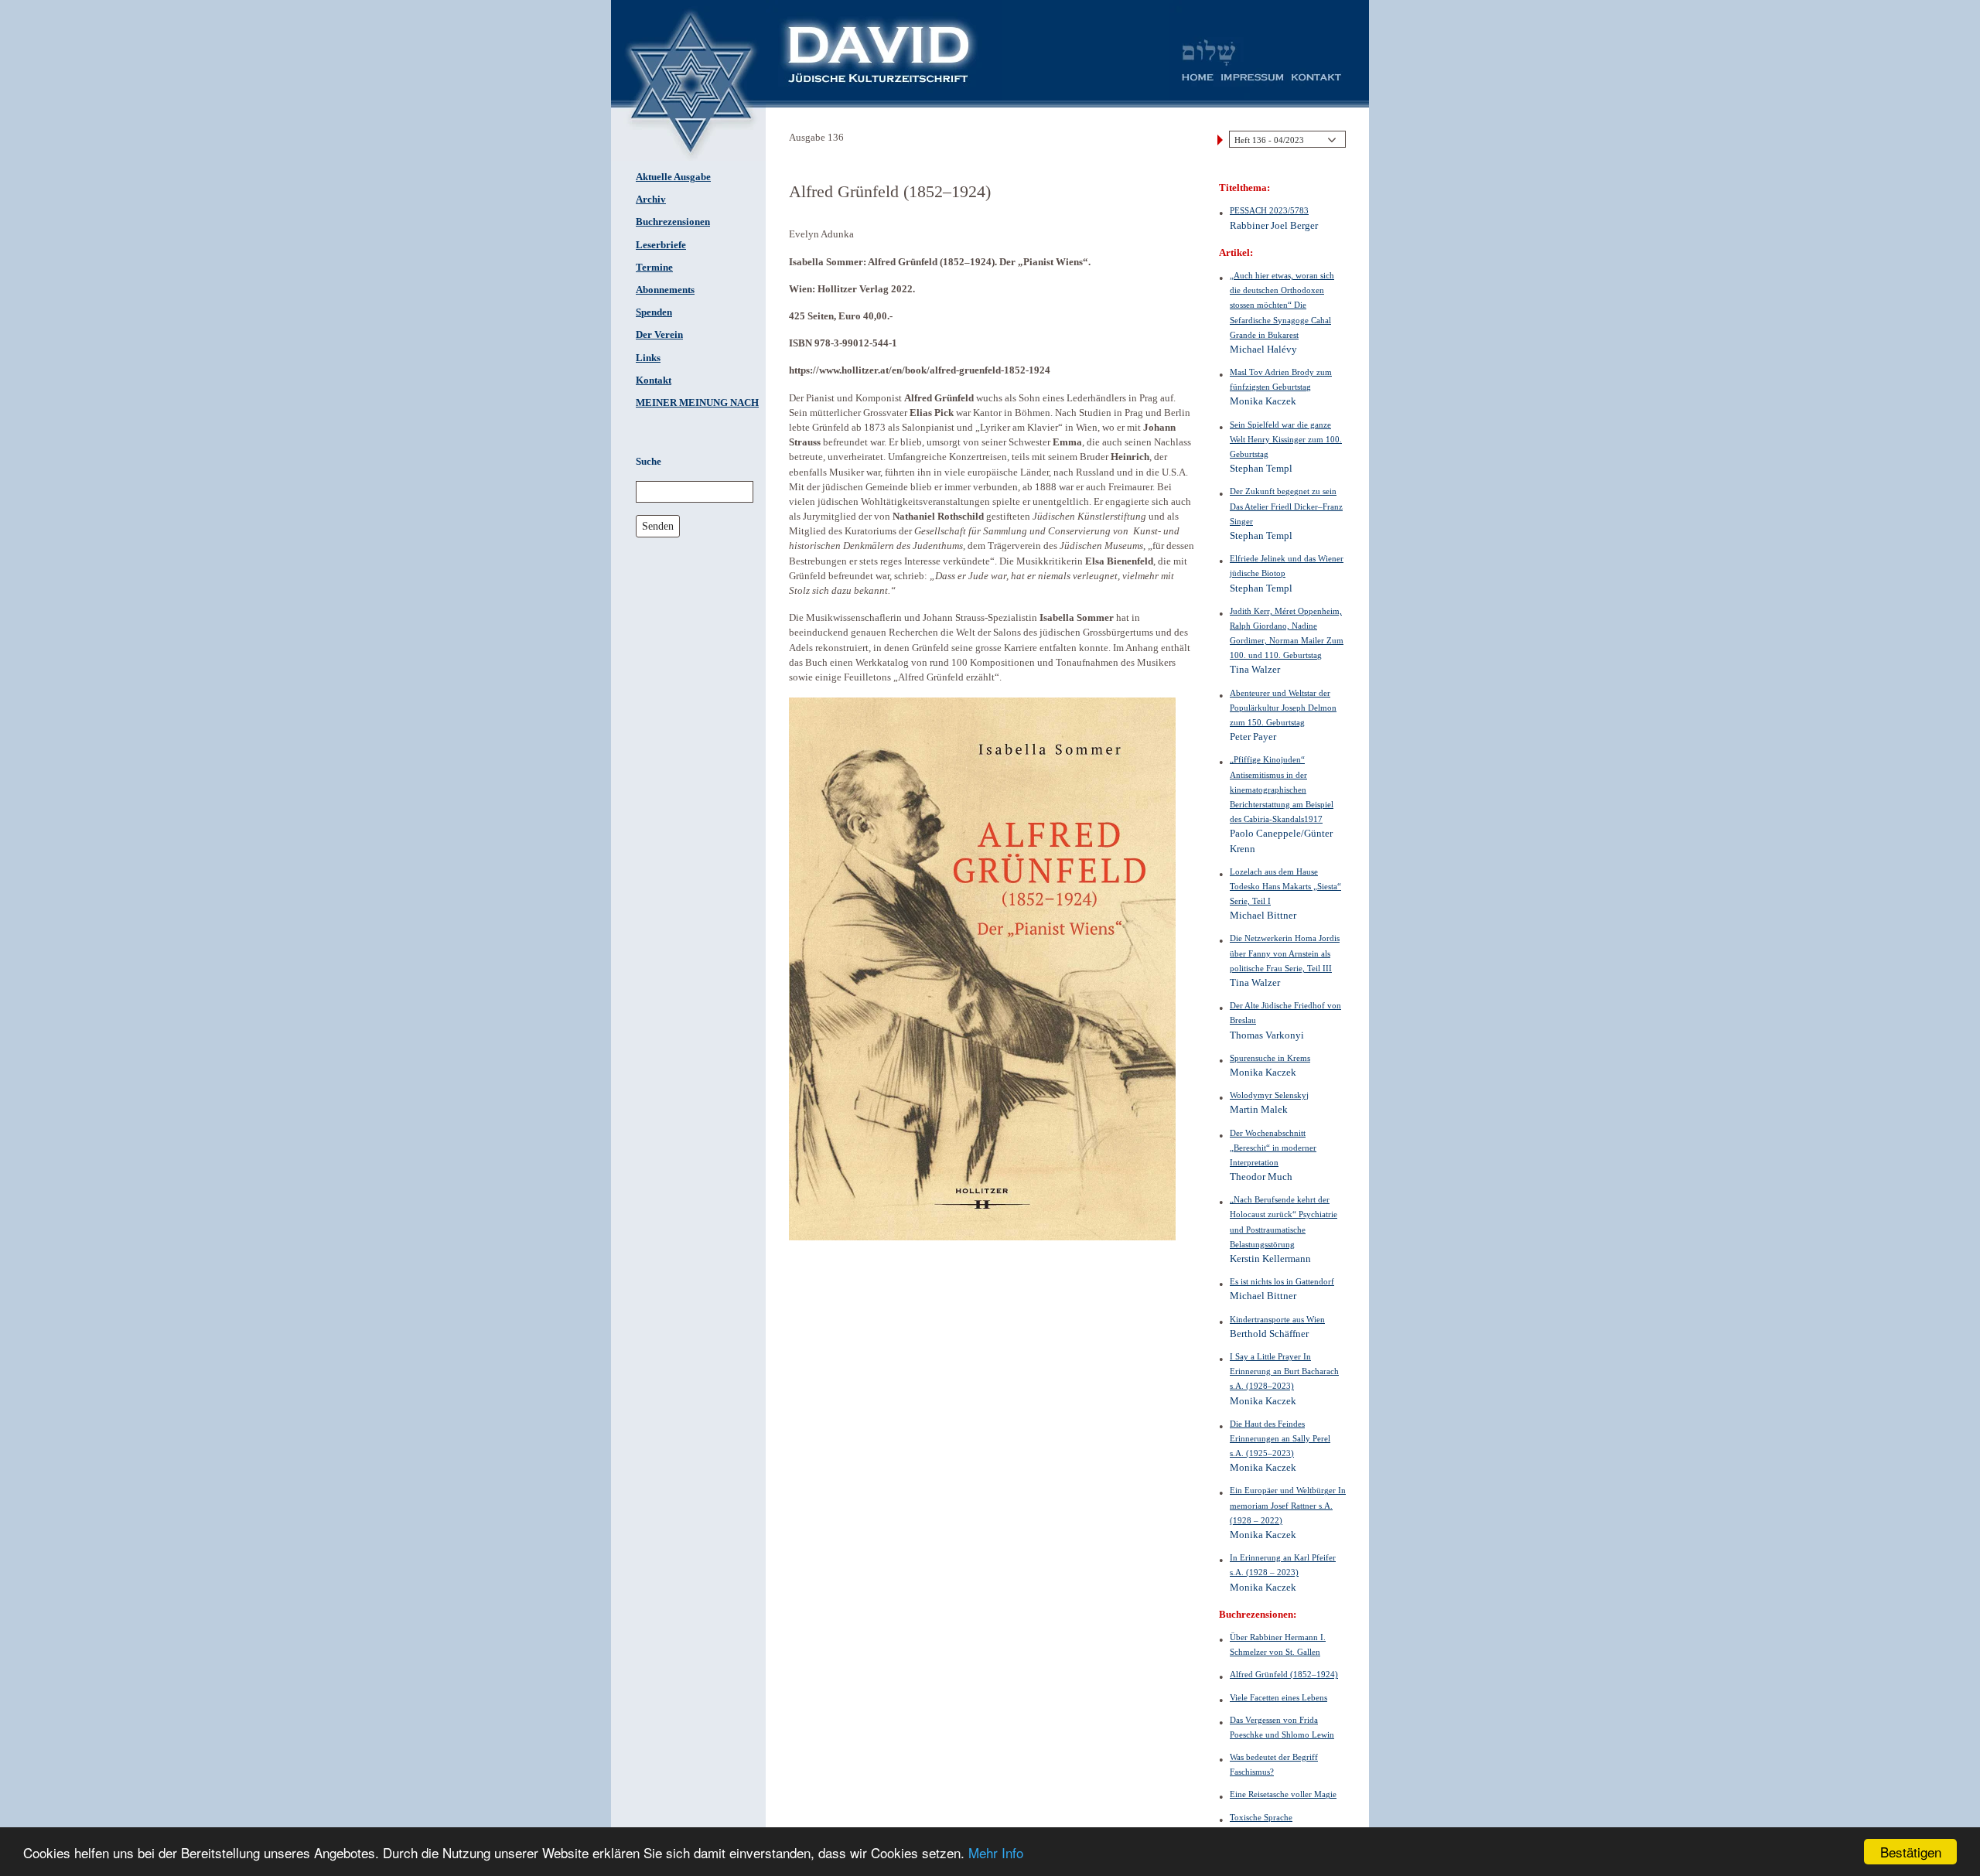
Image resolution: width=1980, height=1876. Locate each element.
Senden (658, 526)
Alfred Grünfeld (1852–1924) (1284, 1674)
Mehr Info (996, 1852)
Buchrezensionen (673, 222)
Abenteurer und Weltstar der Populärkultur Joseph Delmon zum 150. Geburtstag (1283, 708)
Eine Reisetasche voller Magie (1283, 1794)
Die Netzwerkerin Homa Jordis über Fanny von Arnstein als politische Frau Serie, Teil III (1285, 953)
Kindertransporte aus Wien (1277, 1319)
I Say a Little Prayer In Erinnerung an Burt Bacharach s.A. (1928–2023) (1284, 1371)
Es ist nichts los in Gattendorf (1282, 1281)
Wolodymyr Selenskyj (1269, 1095)
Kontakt (654, 380)
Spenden (654, 312)
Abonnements (665, 290)
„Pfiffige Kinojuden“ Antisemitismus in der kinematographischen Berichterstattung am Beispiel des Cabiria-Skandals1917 (1282, 789)
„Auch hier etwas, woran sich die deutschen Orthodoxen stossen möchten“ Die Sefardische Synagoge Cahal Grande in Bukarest (1282, 305)
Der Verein (659, 335)
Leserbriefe (661, 245)
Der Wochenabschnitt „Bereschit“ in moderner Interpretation (1273, 1148)
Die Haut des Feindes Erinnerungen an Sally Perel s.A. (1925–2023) (1280, 1438)
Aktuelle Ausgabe (673, 177)
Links (648, 358)
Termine (654, 268)
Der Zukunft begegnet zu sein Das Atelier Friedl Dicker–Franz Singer (1286, 506)
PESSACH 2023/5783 (1269, 210)
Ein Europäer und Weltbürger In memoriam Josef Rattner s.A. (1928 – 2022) (1288, 1505)
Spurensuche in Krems (1270, 1058)
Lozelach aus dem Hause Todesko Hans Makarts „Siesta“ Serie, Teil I (1285, 886)
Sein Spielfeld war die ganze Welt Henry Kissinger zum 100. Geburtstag (1286, 439)
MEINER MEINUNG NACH (697, 403)
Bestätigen (1911, 1852)
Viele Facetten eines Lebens (1278, 1697)
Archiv (651, 200)
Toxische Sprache (1261, 1817)
